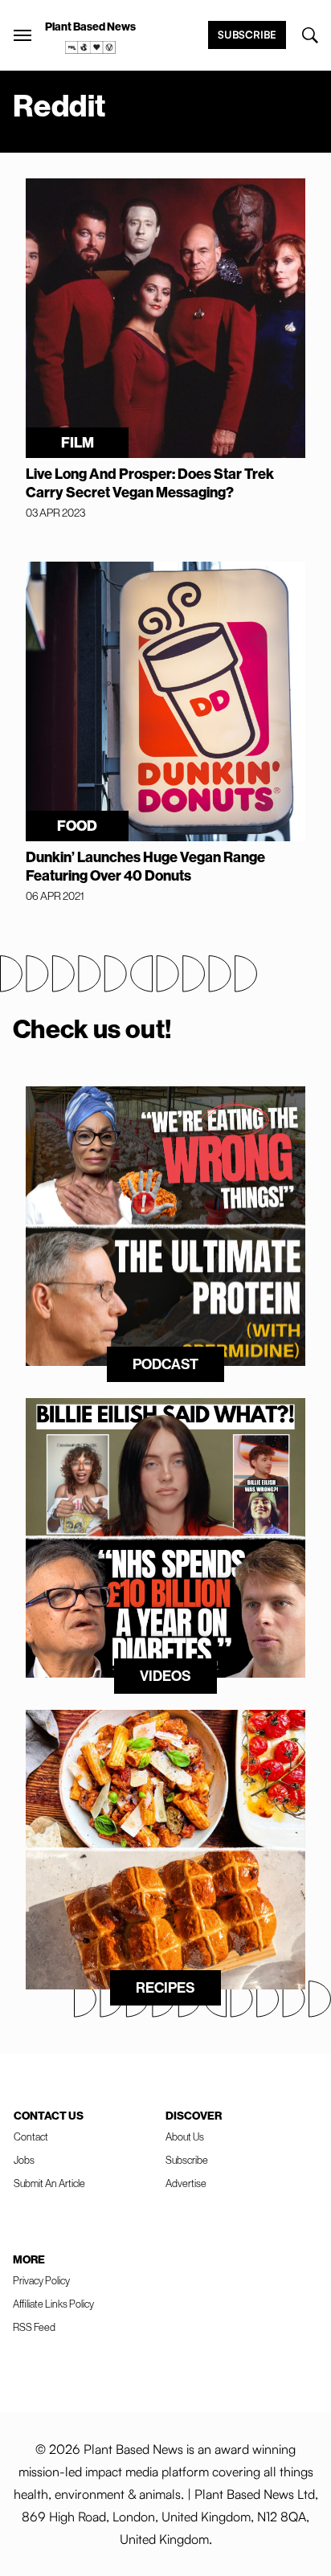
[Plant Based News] (22, 35)
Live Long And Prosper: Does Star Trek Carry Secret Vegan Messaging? (150, 483)
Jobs (24, 2160)
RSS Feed (34, 2327)
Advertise (186, 2183)
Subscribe (247, 35)
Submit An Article (49, 2183)
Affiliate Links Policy (53, 2304)
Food (77, 826)
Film (78, 442)
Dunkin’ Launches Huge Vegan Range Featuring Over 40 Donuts (145, 866)
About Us (185, 2136)
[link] (91, 47)
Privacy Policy (41, 2280)
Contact (31, 2136)
